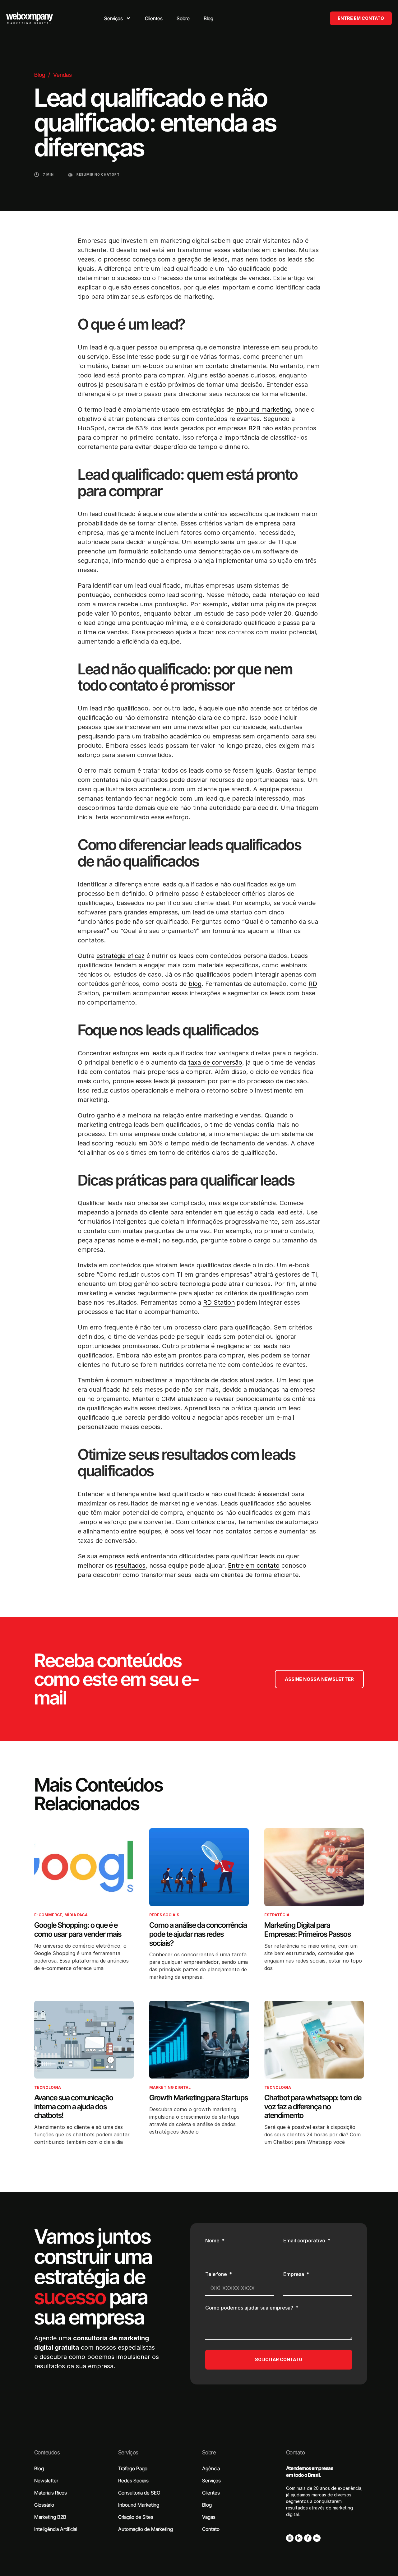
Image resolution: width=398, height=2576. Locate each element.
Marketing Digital (170, 2087)
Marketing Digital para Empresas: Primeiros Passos (308, 1930)
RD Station (219, 1302)
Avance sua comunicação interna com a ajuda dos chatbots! (74, 2107)
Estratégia (277, 1915)
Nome (213, 2241)
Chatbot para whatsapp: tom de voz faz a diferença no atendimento (313, 2107)
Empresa (294, 2274)
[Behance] (317, 2538)
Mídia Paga (76, 1915)
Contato (295, 2452)
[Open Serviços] (128, 18)
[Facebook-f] (308, 2538)
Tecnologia (48, 2087)
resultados (130, 1565)
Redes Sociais (164, 1915)
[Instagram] (290, 2538)
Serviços (128, 2452)
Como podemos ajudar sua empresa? (250, 2308)
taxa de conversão (215, 1062)
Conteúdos (47, 2452)
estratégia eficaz (120, 956)
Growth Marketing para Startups (199, 2098)
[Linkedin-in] (299, 2538)
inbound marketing (263, 409)
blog (195, 984)
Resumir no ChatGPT (98, 174)
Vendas (62, 75)
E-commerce (48, 1915)
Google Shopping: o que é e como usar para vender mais (78, 1930)
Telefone (217, 2274)
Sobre (209, 2452)
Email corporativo (305, 2241)
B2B (254, 428)
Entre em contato (254, 1565)
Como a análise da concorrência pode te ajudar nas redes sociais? (198, 1934)
